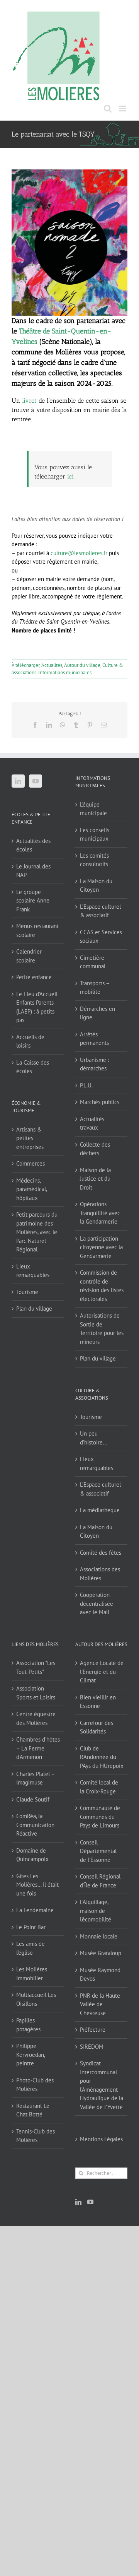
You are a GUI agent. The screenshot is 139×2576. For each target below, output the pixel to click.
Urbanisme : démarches (94, 1064)
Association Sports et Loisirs (36, 1693)
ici (70, 476)
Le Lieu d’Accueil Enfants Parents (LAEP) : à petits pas (37, 1007)
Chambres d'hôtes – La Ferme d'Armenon (38, 1748)
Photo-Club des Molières (35, 2085)
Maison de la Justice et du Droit (95, 1179)
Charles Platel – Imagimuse (35, 1778)
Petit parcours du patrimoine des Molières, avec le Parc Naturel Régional (37, 1232)
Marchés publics (100, 1102)
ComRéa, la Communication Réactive (35, 1825)
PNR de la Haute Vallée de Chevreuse (100, 2004)
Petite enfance (34, 977)
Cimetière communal (93, 962)
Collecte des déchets (95, 1149)
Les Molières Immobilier (32, 1974)
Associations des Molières (100, 1574)
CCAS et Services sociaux (101, 937)
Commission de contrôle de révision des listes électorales (102, 1286)
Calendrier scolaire (29, 956)
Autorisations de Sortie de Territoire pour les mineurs (102, 1329)
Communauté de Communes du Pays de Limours (100, 1817)
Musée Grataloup (101, 1953)
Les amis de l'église (31, 1948)
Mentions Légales (101, 2139)
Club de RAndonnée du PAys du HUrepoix (102, 1757)
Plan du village (34, 1309)
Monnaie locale (99, 1936)
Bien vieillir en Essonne (98, 1702)
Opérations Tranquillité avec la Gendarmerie (100, 1213)
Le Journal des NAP (33, 871)
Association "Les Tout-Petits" (36, 1667)
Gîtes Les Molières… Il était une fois (37, 1885)
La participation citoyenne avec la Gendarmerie (101, 1247)
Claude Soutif (33, 1799)
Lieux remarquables (33, 1271)
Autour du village (82, 665)
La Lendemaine (35, 1910)
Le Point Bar (31, 1927)
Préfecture (93, 2030)
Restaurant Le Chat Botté (33, 2110)
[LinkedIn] (18, 781)
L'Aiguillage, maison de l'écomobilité (96, 1911)
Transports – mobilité (95, 988)
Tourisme (27, 1292)
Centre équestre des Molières (36, 1718)
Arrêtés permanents (94, 1039)
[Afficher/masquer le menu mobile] (123, 109)
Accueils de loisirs (30, 1041)
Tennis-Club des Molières (36, 2136)
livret (29, 401)
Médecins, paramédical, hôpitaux (31, 1189)
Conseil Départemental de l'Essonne (98, 1851)
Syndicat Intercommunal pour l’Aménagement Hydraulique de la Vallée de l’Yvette (102, 2085)
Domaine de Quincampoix (32, 1855)
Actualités (52, 665)
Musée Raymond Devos (100, 1974)
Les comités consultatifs (94, 860)
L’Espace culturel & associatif (100, 911)
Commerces (31, 1163)
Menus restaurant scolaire (37, 930)
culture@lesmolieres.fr (79, 553)
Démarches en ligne (97, 1013)
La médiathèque (100, 1510)
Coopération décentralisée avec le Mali (97, 1603)
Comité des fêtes (101, 1553)
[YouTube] (36, 781)
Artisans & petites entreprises (30, 1138)
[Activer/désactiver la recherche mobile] (108, 109)
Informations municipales (65, 673)
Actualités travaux (92, 1123)
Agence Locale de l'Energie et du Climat (102, 1672)
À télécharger (25, 665)
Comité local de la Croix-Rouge (99, 1787)
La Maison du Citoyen (96, 885)
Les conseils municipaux (95, 834)
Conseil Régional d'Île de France (100, 1881)
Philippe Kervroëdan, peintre (31, 2055)
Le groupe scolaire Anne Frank (33, 901)
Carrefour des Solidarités (97, 1727)
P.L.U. (86, 1085)
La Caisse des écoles (33, 1067)
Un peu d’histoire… (93, 1438)
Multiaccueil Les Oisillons (36, 1999)
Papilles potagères (28, 2025)
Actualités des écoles (33, 845)
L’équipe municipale (93, 809)
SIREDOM (92, 2047)
